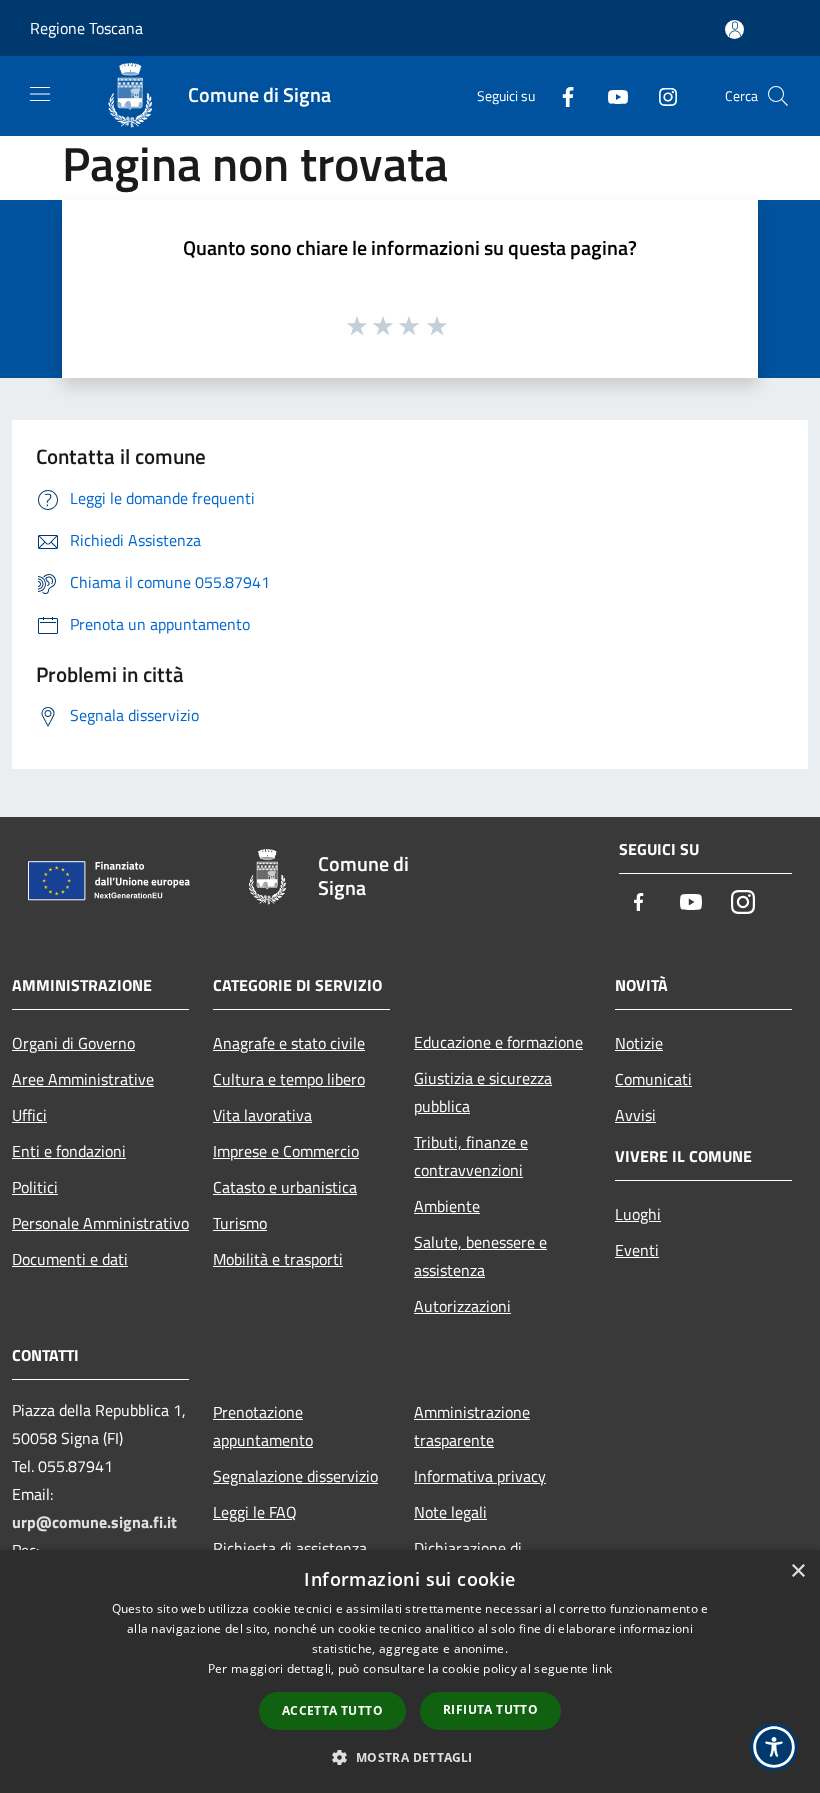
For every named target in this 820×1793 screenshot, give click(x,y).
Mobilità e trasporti (278, 1259)
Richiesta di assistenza (290, 1548)
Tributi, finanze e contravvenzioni (471, 1156)
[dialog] (410, 1671)
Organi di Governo (73, 1043)
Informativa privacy (480, 1476)
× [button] (797, 1571)
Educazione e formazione (498, 1042)
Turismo (240, 1223)
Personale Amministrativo (100, 1223)
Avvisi (635, 1115)
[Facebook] (560, 95)
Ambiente (447, 1206)
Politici (35, 1187)
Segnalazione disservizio (295, 1476)
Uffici (29, 1115)
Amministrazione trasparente (472, 1426)
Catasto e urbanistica (285, 1187)
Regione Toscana (86, 28)
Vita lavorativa (262, 1115)
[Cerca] (778, 96)
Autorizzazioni (462, 1306)
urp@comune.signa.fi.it (94, 1522)
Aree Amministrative (83, 1079)
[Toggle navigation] (40, 94)
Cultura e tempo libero (289, 1079)
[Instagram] (660, 95)
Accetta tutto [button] (332, 1710)
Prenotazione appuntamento (263, 1426)
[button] (409, 1757)
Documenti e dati (70, 1259)
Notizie (639, 1043)
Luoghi (638, 1214)
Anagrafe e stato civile (289, 1043)
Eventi (637, 1250)
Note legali (450, 1512)
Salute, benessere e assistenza (480, 1256)
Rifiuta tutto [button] (490, 1709)
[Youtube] (610, 95)
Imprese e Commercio (286, 1151)
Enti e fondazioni (69, 1151)
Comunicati (653, 1079)
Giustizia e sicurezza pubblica (483, 1092)
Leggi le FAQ (255, 1512)
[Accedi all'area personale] (734, 29)
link (602, 1668)
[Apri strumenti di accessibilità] (774, 1747)
